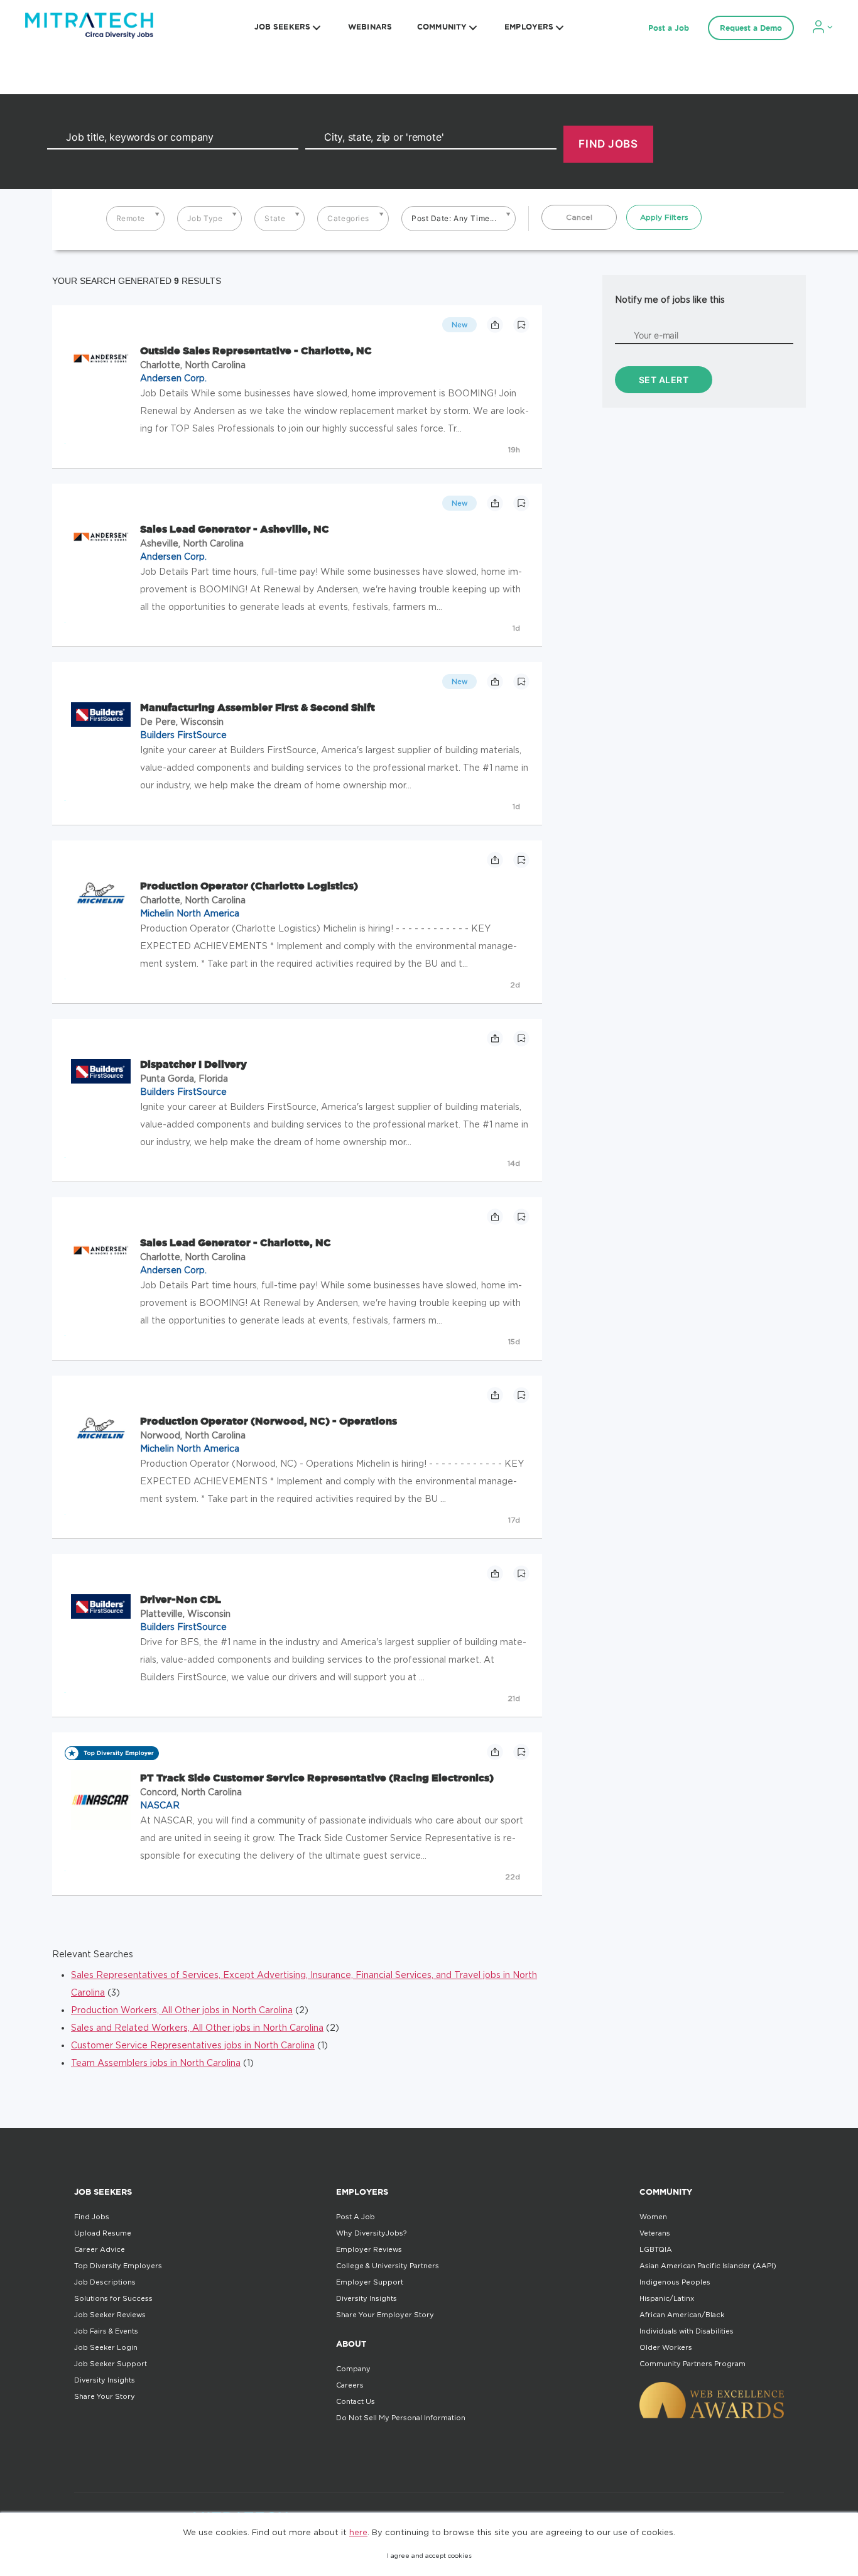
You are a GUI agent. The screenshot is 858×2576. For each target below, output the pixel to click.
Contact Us (356, 2401)
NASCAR (160, 1805)
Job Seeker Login (106, 2347)
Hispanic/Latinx (667, 2298)
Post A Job (356, 2217)
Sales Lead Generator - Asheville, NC (235, 529)
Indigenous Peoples (675, 2282)
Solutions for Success (113, 2298)
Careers (350, 2385)
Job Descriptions (105, 2282)
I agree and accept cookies (429, 2556)
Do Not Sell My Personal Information (401, 2418)
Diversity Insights (105, 2380)
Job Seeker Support (111, 2364)
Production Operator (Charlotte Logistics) (249, 886)
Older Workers (666, 2347)
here (358, 2532)
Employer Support (370, 2282)
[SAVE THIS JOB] (521, 325)
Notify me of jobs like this (670, 299)
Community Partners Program (692, 2364)
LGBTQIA (656, 2249)
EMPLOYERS (529, 27)
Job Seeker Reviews (110, 2315)
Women (653, 2217)
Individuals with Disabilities (687, 2331)
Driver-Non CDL (181, 1599)
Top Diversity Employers (118, 2266)
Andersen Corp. (173, 378)
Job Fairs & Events (106, 2331)
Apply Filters (664, 217)
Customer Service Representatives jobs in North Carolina (193, 2045)
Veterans (655, 2233)
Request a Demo (751, 28)
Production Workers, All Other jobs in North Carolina (182, 2010)
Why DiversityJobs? (371, 2233)
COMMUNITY (442, 27)
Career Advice (100, 2249)
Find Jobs (92, 2217)
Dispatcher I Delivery (193, 1064)
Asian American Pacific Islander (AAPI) (708, 2266)
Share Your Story (105, 2396)
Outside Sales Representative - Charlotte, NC (256, 351)
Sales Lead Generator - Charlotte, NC (236, 1242)
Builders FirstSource (183, 735)
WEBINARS (370, 27)
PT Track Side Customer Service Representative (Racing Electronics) (317, 1778)
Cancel (579, 217)
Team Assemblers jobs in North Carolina (156, 2062)
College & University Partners (388, 2266)
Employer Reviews (369, 2249)
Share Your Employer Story (385, 2315)
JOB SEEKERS (282, 27)
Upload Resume (103, 2233)
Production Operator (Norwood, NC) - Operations (269, 1421)
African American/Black (682, 2315)
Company (353, 2369)
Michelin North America (190, 913)
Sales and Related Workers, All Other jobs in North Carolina (197, 2027)
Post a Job (669, 28)
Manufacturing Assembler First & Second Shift (258, 707)
